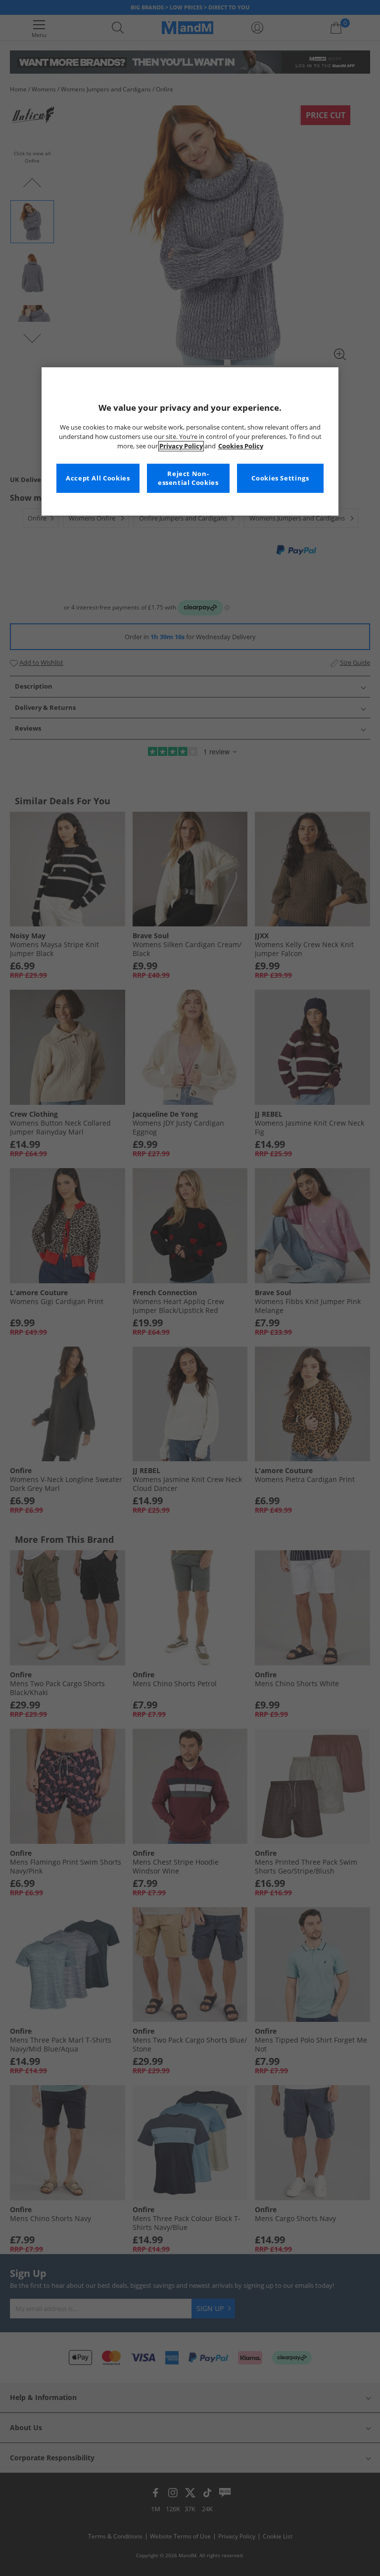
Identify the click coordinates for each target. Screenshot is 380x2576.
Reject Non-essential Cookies (188, 478)
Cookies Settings (280, 478)
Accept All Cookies (98, 478)
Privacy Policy (181, 446)
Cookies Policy (241, 446)
